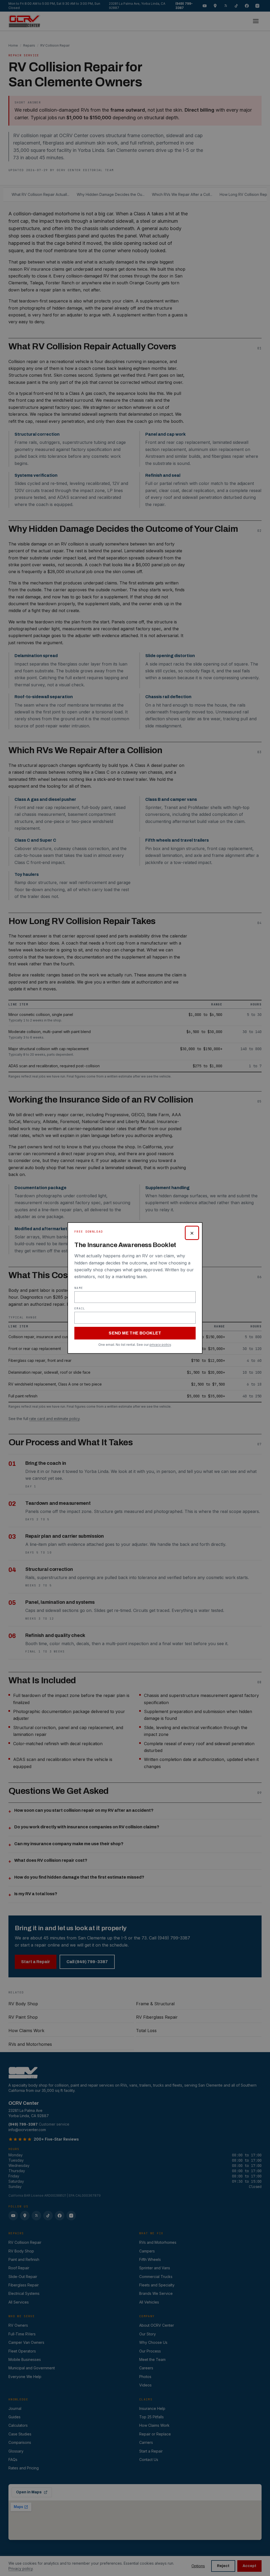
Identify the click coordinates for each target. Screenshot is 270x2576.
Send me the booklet (135, 1333)
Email (80, 1308)
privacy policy (160, 1345)
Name (79, 1288)
